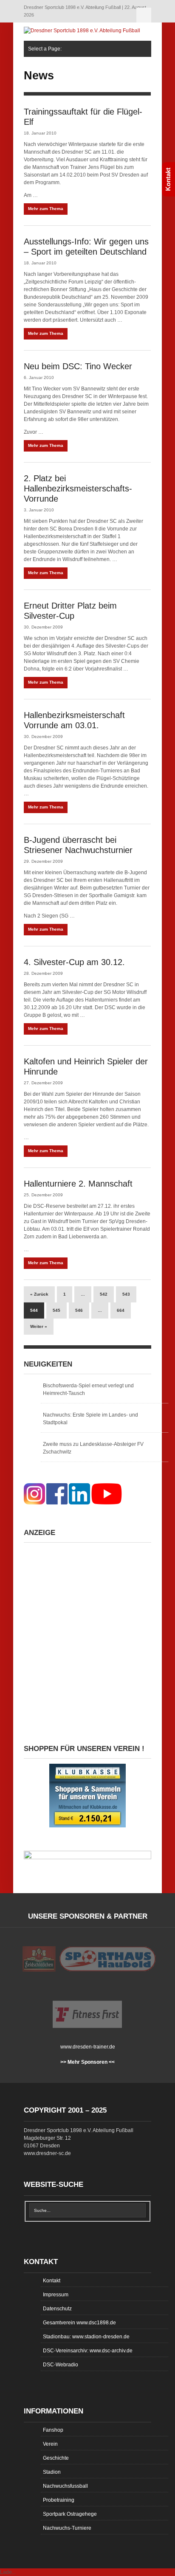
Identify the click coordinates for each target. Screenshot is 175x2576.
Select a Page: (144, 15)
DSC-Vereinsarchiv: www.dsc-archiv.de (88, 2351)
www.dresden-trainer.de (88, 2047)
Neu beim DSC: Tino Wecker (78, 366)
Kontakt (52, 2281)
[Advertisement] (87, 1635)
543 (126, 1294)
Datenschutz (57, 2309)
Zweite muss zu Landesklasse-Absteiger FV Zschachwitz (93, 1448)
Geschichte (56, 2458)
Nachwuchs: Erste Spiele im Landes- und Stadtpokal (90, 1419)
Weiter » (39, 1326)
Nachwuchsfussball (65, 2486)
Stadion (52, 2472)
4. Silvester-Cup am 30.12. (74, 962)
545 (56, 1310)
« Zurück (39, 1294)
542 (104, 1294)
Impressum (56, 2295)
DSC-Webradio (61, 2365)
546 (79, 1310)
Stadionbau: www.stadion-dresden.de (86, 2337)
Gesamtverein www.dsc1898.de (79, 2323)
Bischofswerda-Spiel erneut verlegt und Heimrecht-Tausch (88, 1389)
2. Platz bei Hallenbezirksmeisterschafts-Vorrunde (78, 488)
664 (121, 1310)
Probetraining (59, 2500)
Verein (50, 2444)
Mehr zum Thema (46, 209)
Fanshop (53, 2430)
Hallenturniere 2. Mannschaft (78, 1184)
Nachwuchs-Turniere (67, 2528)
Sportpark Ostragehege (70, 2514)
